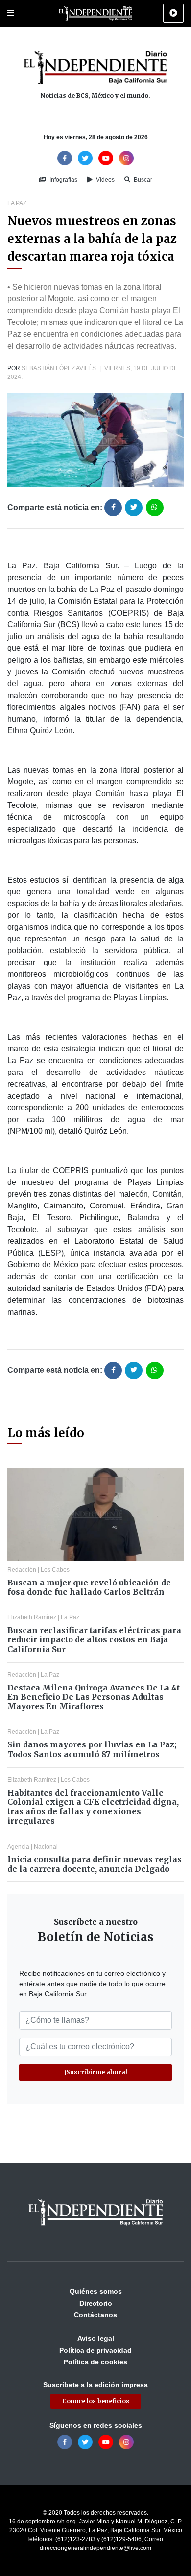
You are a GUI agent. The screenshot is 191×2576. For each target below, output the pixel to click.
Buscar (142, 180)
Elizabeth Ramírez (32, 1617)
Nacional (46, 1847)
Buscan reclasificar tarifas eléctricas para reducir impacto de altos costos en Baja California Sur (94, 1639)
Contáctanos (95, 2315)
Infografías (63, 180)
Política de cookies (95, 2362)
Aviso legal (96, 2338)
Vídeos (105, 180)
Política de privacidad (95, 2350)
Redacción (22, 1570)
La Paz (17, 203)
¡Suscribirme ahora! (96, 2072)
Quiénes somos (96, 2291)
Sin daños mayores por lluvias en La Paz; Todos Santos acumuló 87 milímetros (92, 1749)
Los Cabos (55, 1570)
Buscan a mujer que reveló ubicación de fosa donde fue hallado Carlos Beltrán (89, 1587)
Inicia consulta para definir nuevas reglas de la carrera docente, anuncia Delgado (95, 1864)
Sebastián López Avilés (59, 368)
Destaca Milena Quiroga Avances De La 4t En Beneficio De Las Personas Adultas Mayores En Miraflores (94, 1697)
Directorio (96, 2303)
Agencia (18, 1847)
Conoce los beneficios (96, 2401)
